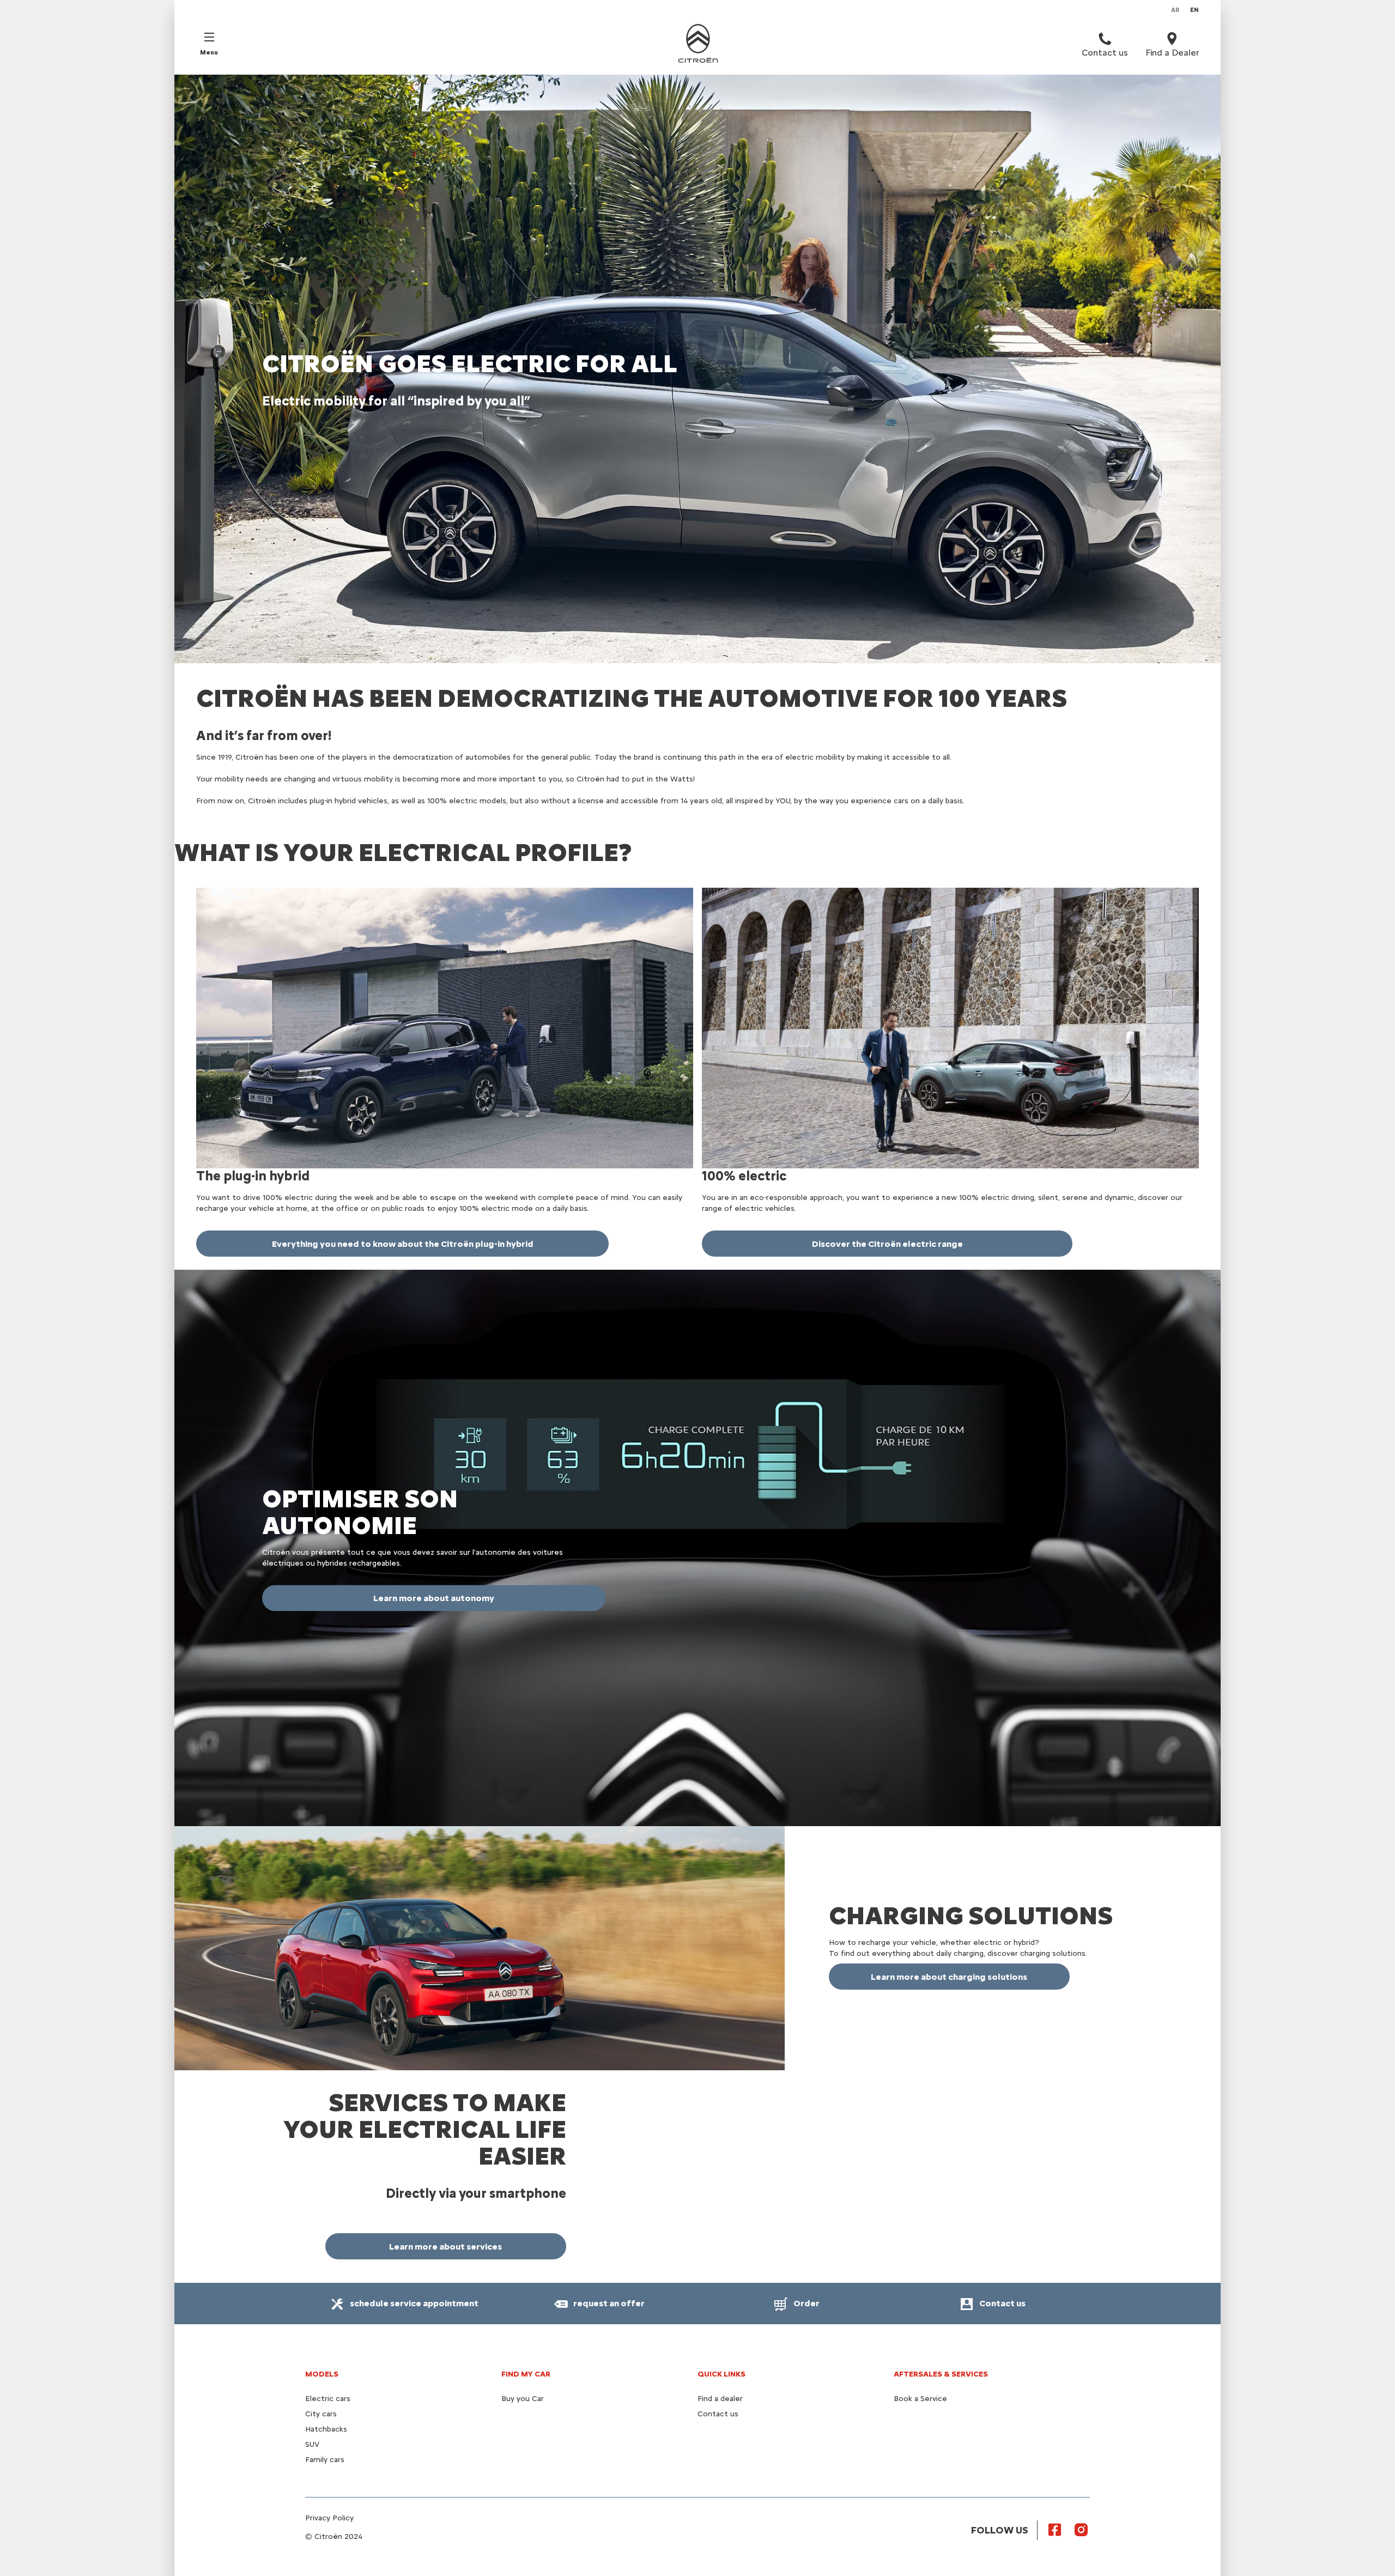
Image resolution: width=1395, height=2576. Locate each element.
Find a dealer (720, 2399)
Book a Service (920, 2399)
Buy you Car (523, 2399)
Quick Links (721, 2374)
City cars (321, 2414)
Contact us (718, 2414)
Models (322, 2374)
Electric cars (328, 2399)
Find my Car (526, 2374)
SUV (312, 2444)
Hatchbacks (326, 2429)
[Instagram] (1081, 2529)
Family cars (325, 2460)
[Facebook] (1055, 2529)
